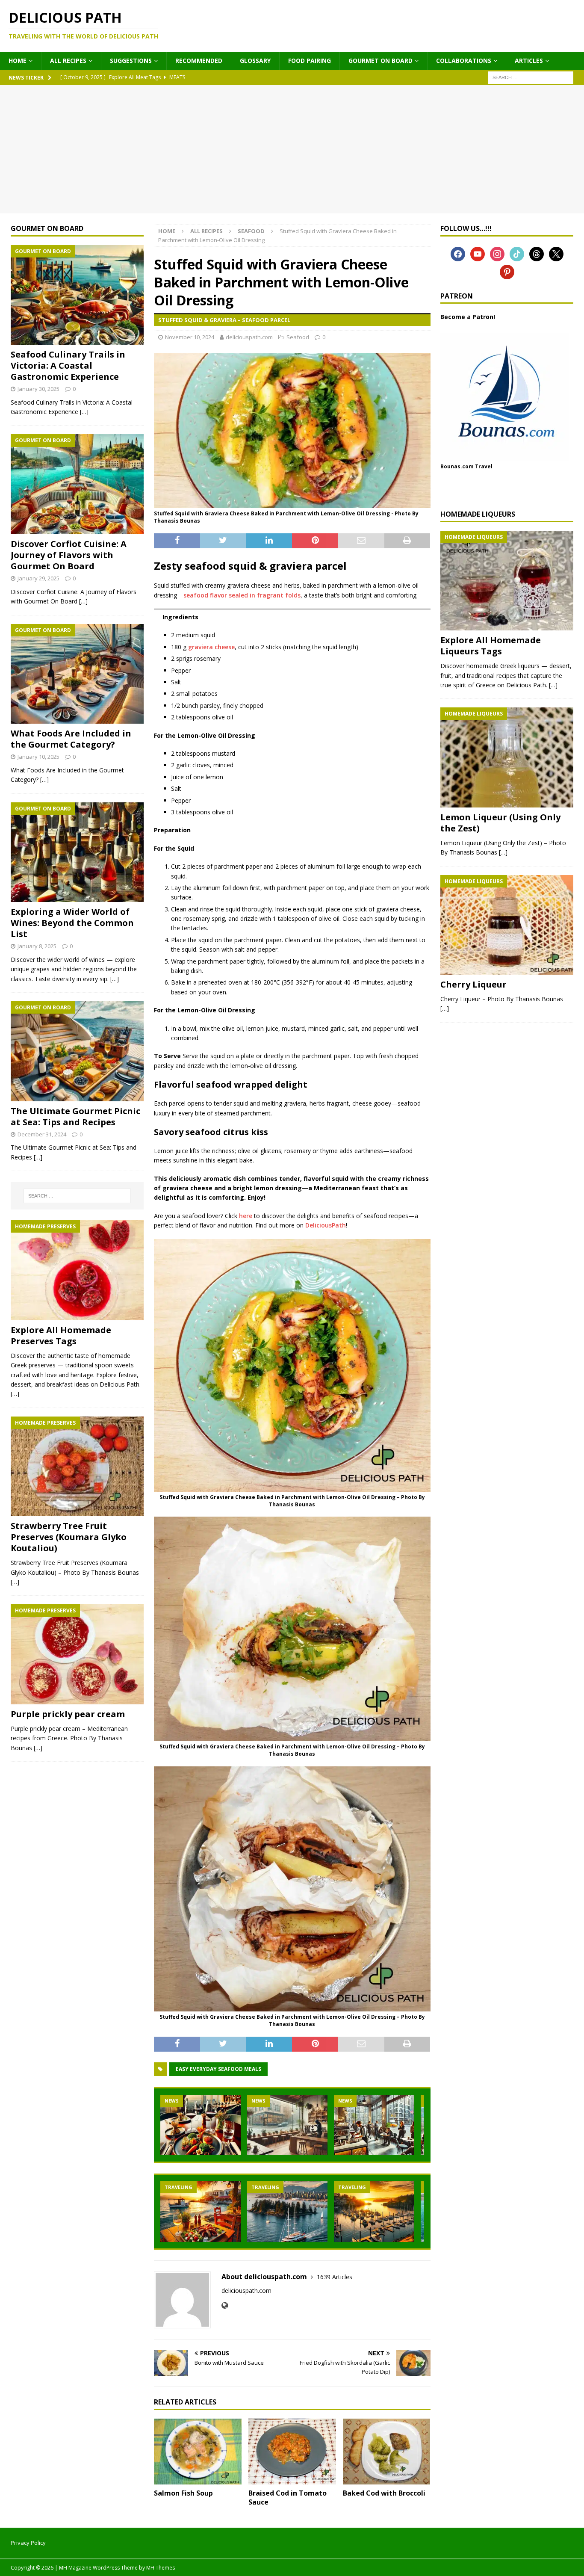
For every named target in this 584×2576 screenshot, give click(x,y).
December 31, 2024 (42, 1134)
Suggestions (131, 61)
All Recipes (68, 61)
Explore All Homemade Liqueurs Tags (491, 646)
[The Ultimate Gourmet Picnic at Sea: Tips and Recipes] (77, 1051)
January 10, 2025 (38, 757)
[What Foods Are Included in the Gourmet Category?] (77, 674)
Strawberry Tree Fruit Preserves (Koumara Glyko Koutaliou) (69, 1537)
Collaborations (464, 61)
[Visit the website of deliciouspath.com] (225, 2305)
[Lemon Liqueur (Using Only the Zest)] (507, 757)
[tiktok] (517, 253)
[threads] (537, 253)
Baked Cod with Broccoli (384, 2493)
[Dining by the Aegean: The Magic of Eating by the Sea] (201, 2211)
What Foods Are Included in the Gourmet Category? (71, 739)
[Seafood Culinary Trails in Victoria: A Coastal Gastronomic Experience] (77, 295)
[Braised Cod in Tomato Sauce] (292, 2452)
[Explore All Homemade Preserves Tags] (77, 1270)
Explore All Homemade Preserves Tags (61, 1335)
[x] (556, 253)
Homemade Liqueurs (478, 514)
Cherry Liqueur (473, 984)
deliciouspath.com (249, 337)
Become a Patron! (468, 317)
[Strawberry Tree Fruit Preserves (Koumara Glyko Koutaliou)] (77, 1467)
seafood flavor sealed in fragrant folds (242, 595)
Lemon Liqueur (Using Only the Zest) (500, 823)
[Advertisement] (292, 149)
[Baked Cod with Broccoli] (387, 2452)
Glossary (255, 61)
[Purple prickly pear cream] (77, 1654)
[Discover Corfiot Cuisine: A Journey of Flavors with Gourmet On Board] (77, 484)
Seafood (298, 337)
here (246, 1216)
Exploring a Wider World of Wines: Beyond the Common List (72, 923)
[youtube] (478, 253)
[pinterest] (507, 271)
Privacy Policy (28, 2543)
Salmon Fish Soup (183, 2493)
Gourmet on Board (380, 61)
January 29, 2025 (38, 578)
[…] (84, 412)
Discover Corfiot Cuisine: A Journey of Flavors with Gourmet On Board (69, 555)
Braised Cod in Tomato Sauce (288, 2498)
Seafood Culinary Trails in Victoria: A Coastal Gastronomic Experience (68, 365)
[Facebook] (458, 253)
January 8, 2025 (37, 946)
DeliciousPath (326, 1225)
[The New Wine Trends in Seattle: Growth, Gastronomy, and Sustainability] (201, 2125)
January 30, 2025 (38, 389)
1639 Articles (335, 2277)
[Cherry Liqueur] (507, 925)
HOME (18, 61)
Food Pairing (310, 61)
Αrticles (529, 61)
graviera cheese (211, 647)
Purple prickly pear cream (68, 1714)
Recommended (199, 61)
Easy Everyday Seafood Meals (218, 2069)
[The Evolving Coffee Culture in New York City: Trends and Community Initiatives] (374, 2125)
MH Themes (161, 2568)
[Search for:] (531, 77)
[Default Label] (497, 253)
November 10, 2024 (190, 337)
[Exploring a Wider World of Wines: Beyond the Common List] (77, 852)
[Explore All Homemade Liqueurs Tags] (507, 581)
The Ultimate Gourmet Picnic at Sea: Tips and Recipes (75, 1116)
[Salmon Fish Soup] (198, 2452)
